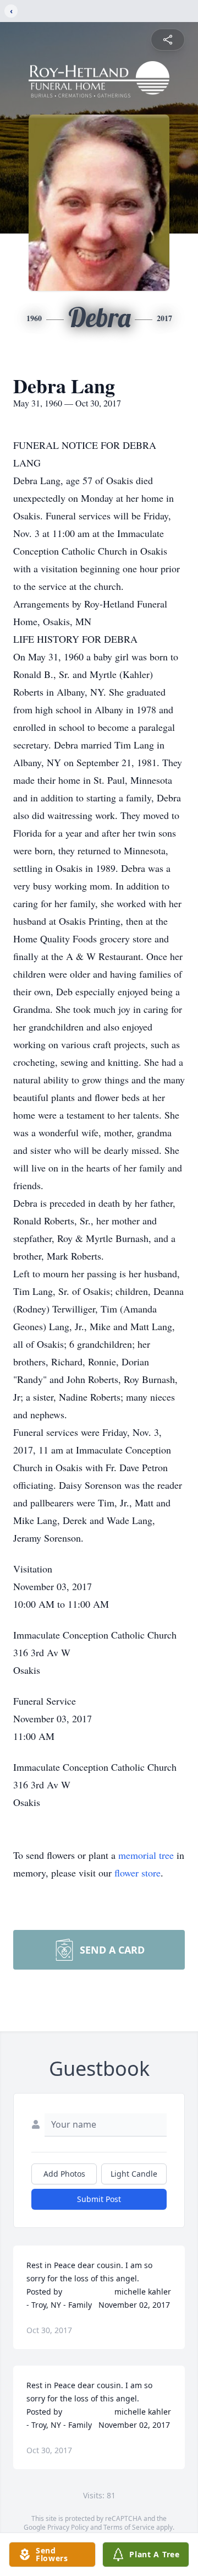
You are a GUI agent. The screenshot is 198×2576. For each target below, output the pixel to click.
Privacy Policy (68, 2527)
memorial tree (146, 1855)
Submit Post (99, 2199)
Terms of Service (129, 2527)
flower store (137, 1873)
